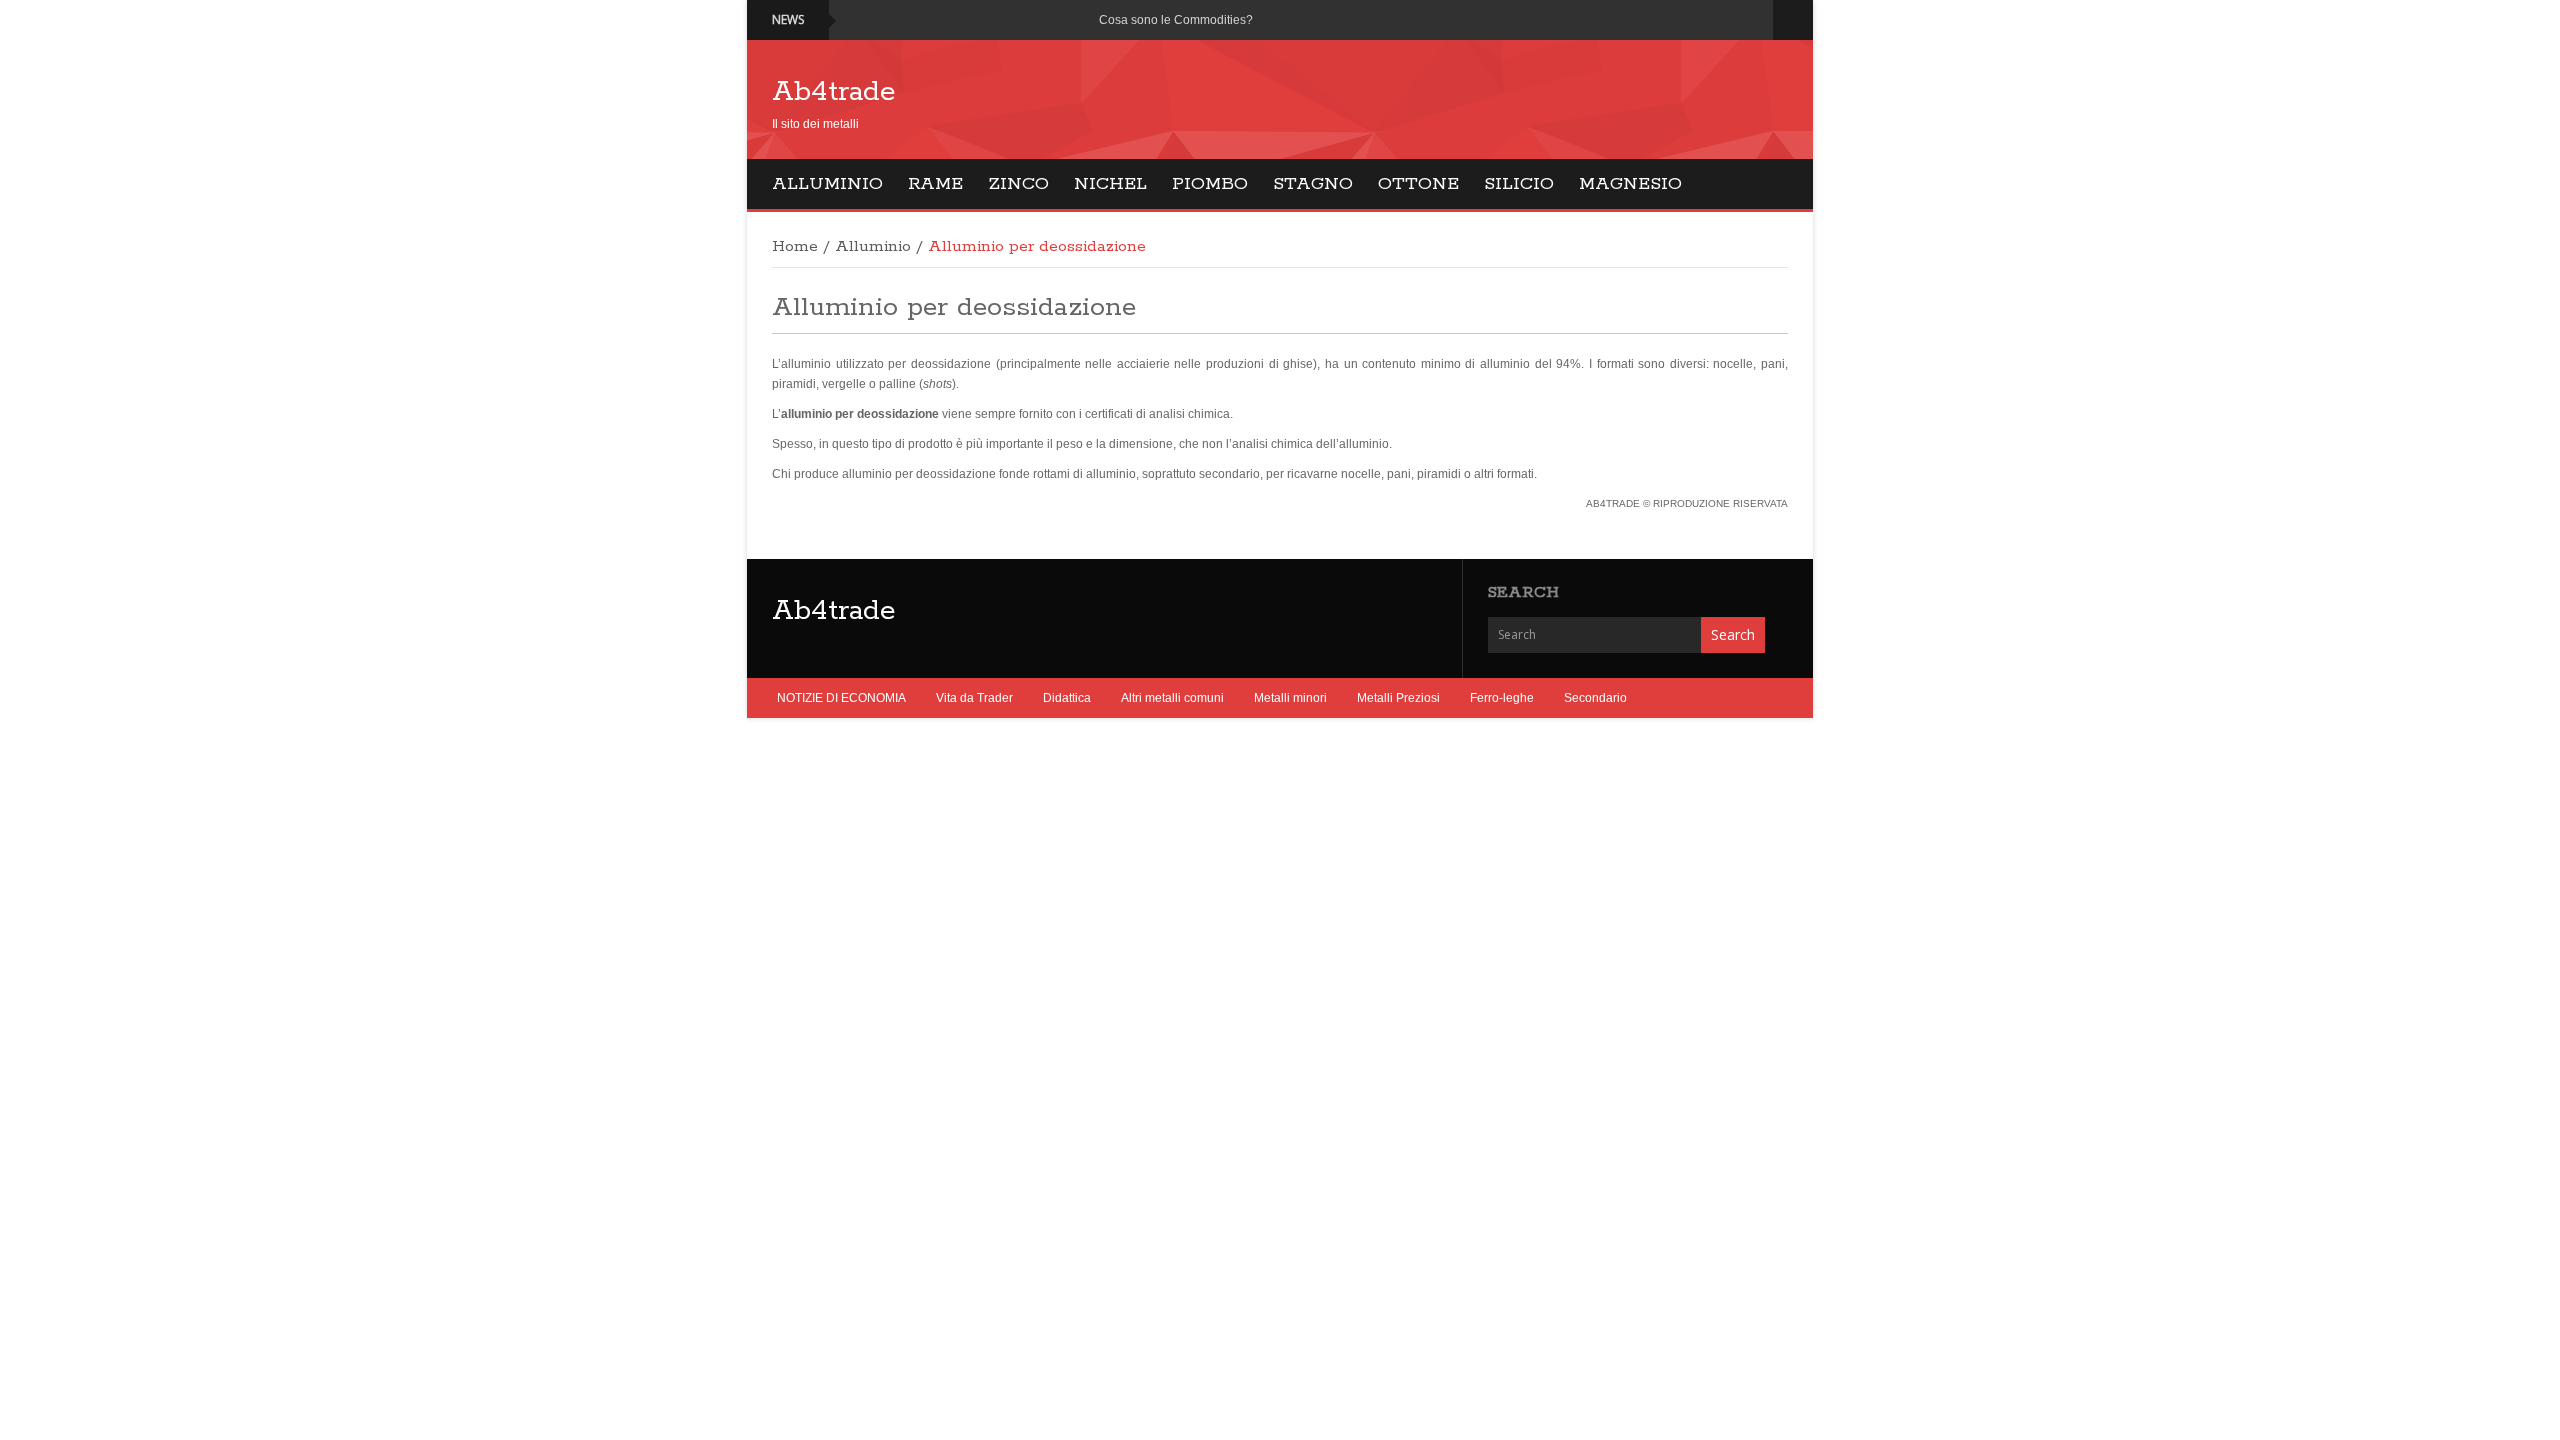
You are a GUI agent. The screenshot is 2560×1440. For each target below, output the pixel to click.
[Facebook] (1705, 20)
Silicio (1519, 184)
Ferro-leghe (1502, 698)
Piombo (1210, 184)
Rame (935, 184)
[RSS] (1753, 20)
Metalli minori (1290, 698)
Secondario (1595, 698)
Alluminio (827, 184)
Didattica (1067, 698)
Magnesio (1630, 184)
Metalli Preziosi (1398, 698)
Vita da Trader (974, 698)
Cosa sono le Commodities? (1176, 20)
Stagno (1313, 184)
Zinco (1018, 184)
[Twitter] (1729, 20)
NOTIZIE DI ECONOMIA (841, 698)
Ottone (1418, 184)
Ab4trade (834, 92)
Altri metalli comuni (1172, 698)
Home (795, 247)
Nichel (1110, 184)
